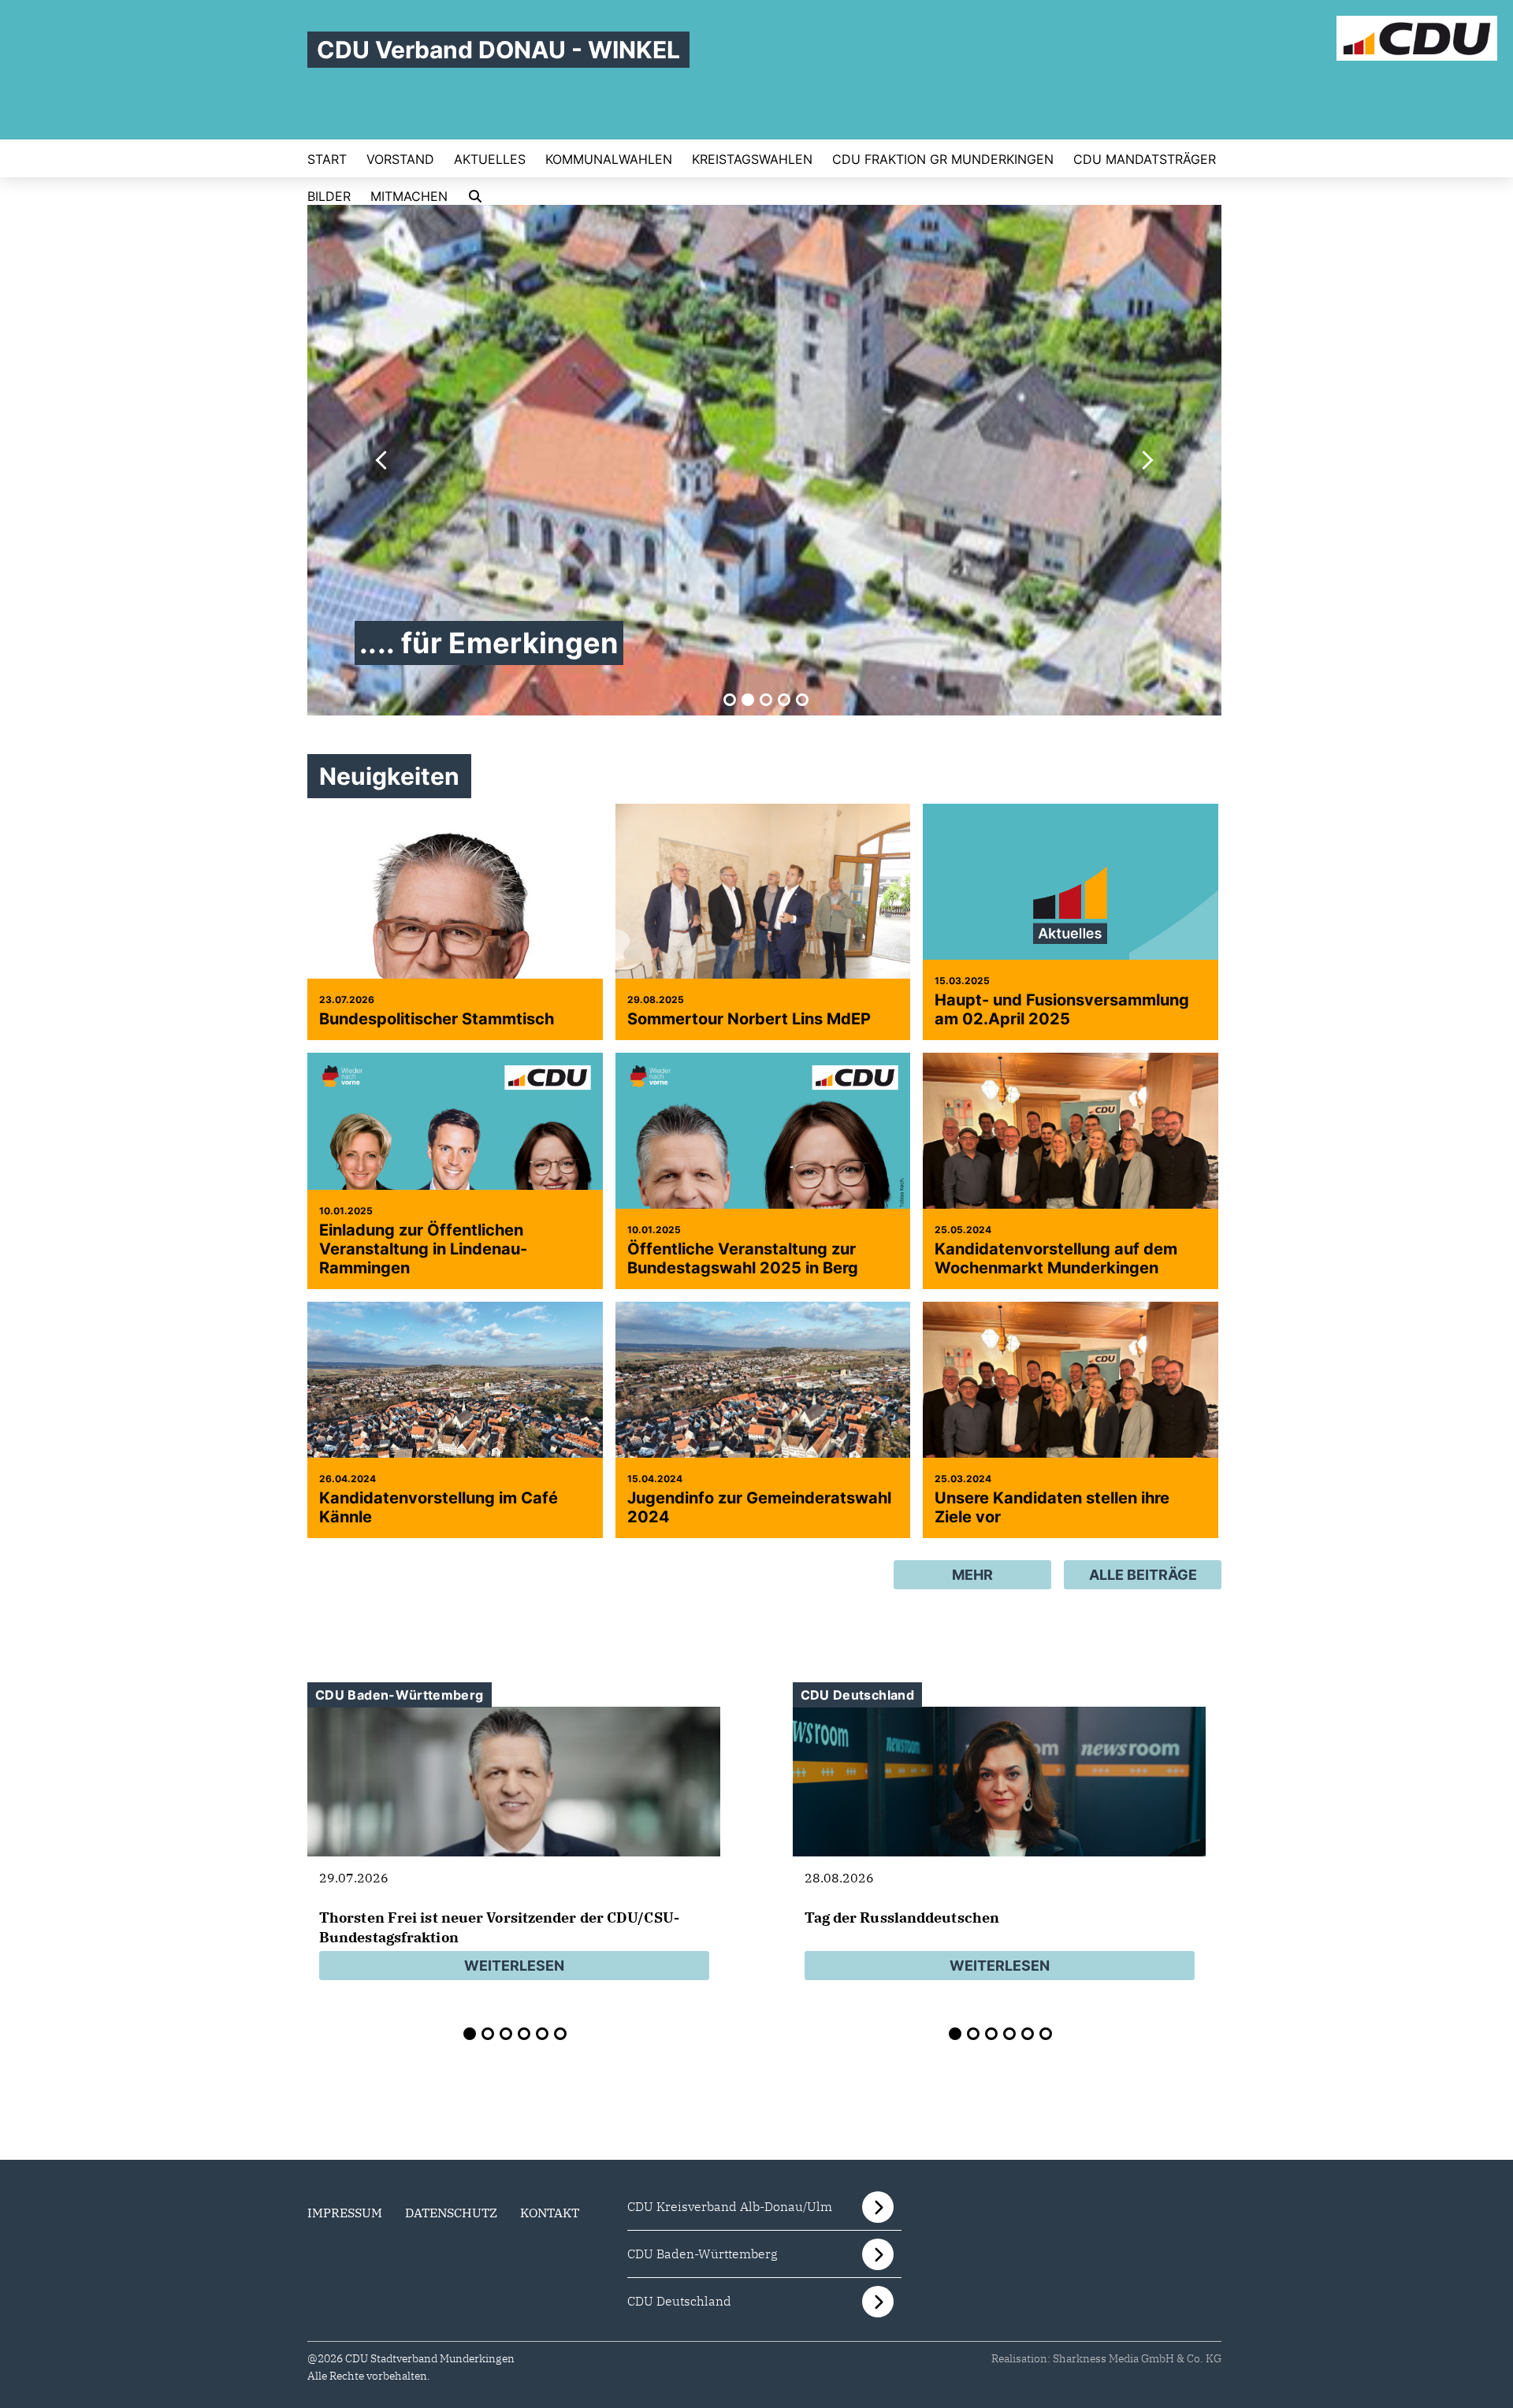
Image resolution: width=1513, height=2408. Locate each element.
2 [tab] (748, 700)
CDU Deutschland (679, 2301)
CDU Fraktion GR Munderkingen (943, 159)
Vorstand (400, 159)
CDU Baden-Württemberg (703, 2254)
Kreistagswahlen (752, 159)
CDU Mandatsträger (1145, 159)
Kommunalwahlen (609, 159)
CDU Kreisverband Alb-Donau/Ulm (730, 2206)
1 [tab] (730, 700)
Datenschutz (451, 2213)
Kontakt (550, 2213)
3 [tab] (766, 700)
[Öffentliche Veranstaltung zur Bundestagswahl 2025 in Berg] (763, 1200)
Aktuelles (490, 159)
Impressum (345, 2213)
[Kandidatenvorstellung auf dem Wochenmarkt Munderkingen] (1071, 1180)
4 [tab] (784, 700)
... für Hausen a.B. (483, 643)
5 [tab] (802, 700)
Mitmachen (409, 196)
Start (327, 159)
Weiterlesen (514, 1966)
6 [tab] (560, 2034)
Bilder (329, 196)
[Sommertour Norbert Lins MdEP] (763, 914)
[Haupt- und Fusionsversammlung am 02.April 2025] (1071, 914)
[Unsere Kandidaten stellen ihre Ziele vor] (1071, 1429)
